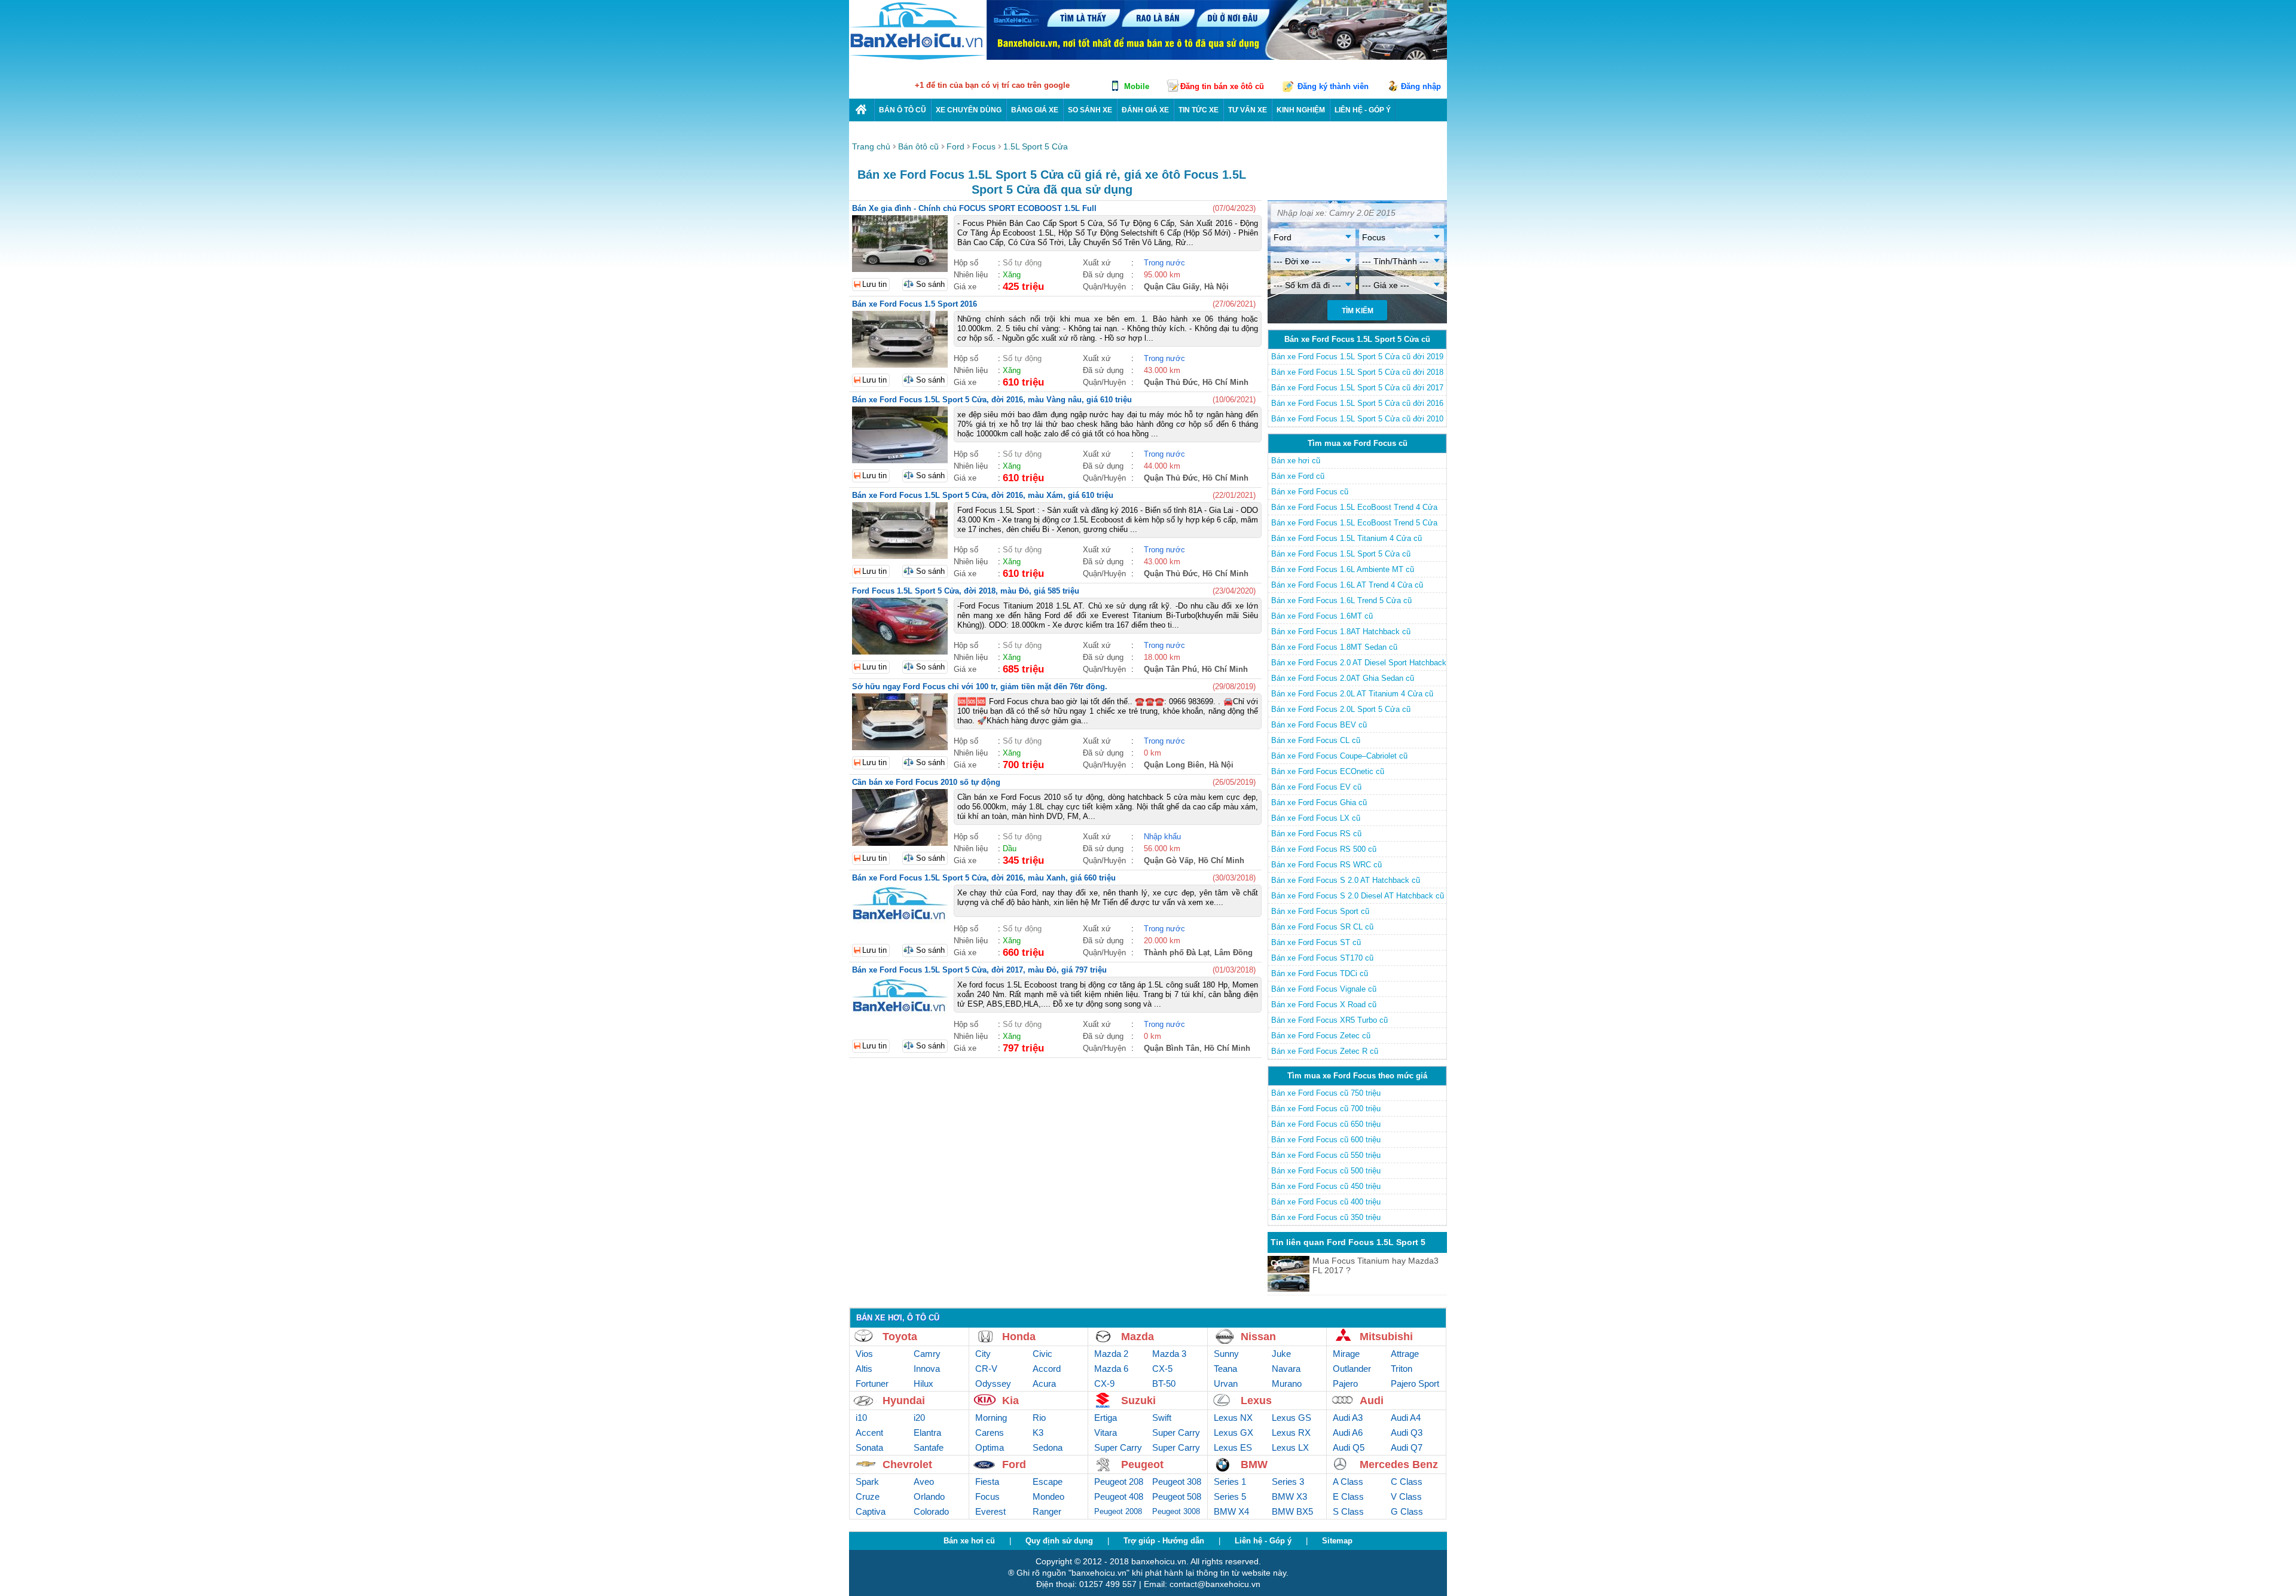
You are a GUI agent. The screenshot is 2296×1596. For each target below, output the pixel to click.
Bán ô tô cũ (903, 110)
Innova (927, 1369)
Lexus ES (1233, 1447)
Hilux (923, 1383)
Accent (869, 1433)
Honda (1019, 1337)
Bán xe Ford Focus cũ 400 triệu (1326, 1202)
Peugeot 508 (1177, 1496)
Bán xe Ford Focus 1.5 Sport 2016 (915, 304)
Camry (927, 1354)
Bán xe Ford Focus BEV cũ (1319, 725)
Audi (1372, 1401)
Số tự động (1022, 263)
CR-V (986, 1369)
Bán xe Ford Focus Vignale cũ (1324, 989)
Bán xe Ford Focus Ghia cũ (1319, 802)
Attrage (1405, 1354)
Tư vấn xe (1248, 110)
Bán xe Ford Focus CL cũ (1316, 740)
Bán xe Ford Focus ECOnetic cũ (1328, 771)
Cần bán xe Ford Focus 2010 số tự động (926, 782)
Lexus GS (1291, 1418)
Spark (867, 1482)
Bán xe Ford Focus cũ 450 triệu (1326, 1186)
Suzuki (1138, 1401)
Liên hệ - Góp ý (1263, 1541)
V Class (1406, 1496)
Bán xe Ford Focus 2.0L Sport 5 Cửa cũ (1341, 709)
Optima (990, 1447)
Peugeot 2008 (1118, 1511)
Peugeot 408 (1119, 1496)
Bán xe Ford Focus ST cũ (1316, 942)
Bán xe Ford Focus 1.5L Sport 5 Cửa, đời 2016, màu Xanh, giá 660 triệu (984, 878)
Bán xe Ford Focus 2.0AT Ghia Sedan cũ (1343, 678)
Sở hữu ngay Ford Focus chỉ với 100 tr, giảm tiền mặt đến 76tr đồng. (980, 687)
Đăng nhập (1421, 86)
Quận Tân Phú (1170, 669)
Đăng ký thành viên (1333, 86)
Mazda (1138, 1337)
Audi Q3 (1407, 1433)
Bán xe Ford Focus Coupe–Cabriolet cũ (1339, 756)
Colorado (931, 1511)
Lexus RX (1291, 1433)
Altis (864, 1369)
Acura (1044, 1383)
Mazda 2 (1111, 1354)
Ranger (1047, 1511)
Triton (1402, 1369)
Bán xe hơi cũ (1296, 461)
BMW (1254, 1464)
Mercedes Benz (1399, 1464)
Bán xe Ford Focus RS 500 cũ (1324, 849)
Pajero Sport (1415, 1383)
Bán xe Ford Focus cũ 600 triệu (1326, 1140)
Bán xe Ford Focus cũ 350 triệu (1326, 1217)
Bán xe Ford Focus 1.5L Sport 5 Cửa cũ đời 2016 (1357, 403)
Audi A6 (1348, 1433)
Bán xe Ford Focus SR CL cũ (1322, 927)
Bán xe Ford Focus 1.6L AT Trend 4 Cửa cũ (1347, 585)
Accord (1047, 1369)
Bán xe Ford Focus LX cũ (1316, 818)
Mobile (1137, 86)
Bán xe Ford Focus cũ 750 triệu (1326, 1093)
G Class (1407, 1511)
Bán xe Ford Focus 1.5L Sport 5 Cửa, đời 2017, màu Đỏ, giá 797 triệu (979, 970)
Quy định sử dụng (1059, 1541)
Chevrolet (907, 1464)
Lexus (1256, 1401)
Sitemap (1337, 1541)
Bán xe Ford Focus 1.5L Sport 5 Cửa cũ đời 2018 (1357, 372)
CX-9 (1104, 1383)
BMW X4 (1231, 1511)
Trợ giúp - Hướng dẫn (1164, 1541)
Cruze (868, 1496)
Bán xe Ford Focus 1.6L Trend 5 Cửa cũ (1341, 600)
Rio (1039, 1418)
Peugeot (1142, 1464)
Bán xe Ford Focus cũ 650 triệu (1326, 1124)
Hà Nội (1216, 287)
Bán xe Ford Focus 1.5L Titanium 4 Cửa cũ (1347, 538)
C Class (1407, 1482)
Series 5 (1230, 1496)
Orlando (929, 1496)
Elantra (927, 1433)
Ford (1014, 1464)
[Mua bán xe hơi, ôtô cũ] (918, 58)
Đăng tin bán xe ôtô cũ (1222, 86)
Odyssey (993, 1383)
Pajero (1345, 1383)
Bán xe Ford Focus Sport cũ (1320, 911)
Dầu (1010, 849)
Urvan (1226, 1383)
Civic (1042, 1354)
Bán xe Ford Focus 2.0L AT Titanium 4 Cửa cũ (1352, 694)
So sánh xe (1090, 110)
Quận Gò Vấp (1169, 860)
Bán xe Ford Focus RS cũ (1316, 834)
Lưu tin (874, 284)
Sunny (1226, 1354)
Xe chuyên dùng (969, 110)
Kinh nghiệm (1301, 110)
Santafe (929, 1447)
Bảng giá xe (1035, 110)
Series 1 (1230, 1482)
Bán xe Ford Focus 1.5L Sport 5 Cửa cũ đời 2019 (1357, 357)
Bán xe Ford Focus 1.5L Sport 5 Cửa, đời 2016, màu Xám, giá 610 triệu (983, 495)
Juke (1281, 1354)
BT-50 (1164, 1383)
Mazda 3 (1169, 1354)
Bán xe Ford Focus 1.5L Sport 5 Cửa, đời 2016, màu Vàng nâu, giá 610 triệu (992, 400)
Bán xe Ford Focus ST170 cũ (1322, 958)
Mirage (1346, 1354)
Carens (990, 1433)
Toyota (900, 1337)
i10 (861, 1418)
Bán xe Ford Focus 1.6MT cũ (1322, 616)
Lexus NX (1233, 1418)
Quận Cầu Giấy (1172, 287)
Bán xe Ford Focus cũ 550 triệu (1326, 1155)
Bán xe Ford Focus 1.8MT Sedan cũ (1334, 647)
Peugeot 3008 (1176, 1511)
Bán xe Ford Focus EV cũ (1316, 787)
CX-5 (1162, 1369)
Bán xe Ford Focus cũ (1310, 492)
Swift (1162, 1418)
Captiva (871, 1511)
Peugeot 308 (1177, 1482)
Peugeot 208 (1119, 1482)
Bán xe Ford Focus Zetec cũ (1321, 1036)
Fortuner (872, 1383)
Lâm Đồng (1234, 953)
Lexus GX (1234, 1433)
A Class (1348, 1482)
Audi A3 (1348, 1418)
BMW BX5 (1292, 1511)
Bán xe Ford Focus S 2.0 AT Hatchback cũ (1346, 880)
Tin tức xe (1199, 110)
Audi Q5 (1349, 1447)
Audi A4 (1406, 1418)
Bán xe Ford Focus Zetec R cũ (1325, 1051)
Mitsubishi (1386, 1337)
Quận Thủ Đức (1171, 382)
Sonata (869, 1447)
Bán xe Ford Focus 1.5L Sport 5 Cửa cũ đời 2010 (1357, 419)
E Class (1348, 1496)
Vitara (1106, 1433)
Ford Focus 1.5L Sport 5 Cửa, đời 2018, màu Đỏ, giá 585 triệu (966, 591)
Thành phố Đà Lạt (1177, 953)
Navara (1286, 1369)
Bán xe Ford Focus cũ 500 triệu (1326, 1171)
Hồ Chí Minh (1225, 382)
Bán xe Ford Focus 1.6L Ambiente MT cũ (1343, 569)
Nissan (1258, 1337)
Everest (990, 1511)
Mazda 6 (1111, 1369)
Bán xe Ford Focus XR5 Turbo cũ (1329, 1020)
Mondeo (1048, 1496)
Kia (1010, 1401)
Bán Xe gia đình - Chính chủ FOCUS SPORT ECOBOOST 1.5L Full (974, 208)
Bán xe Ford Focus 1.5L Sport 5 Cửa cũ (1341, 554)
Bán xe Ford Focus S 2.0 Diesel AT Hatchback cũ (1358, 896)
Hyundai (904, 1401)
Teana (1225, 1369)
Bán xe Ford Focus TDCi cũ (1320, 973)
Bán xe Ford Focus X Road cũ (1324, 1005)
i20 (919, 1418)
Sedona (1048, 1447)
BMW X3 (1289, 1496)
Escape (1048, 1482)
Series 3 (1288, 1482)
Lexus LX (1290, 1447)
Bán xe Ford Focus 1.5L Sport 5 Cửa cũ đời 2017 (1357, 388)
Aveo (924, 1482)
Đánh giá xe (1145, 110)
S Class (1348, 1511)
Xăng (1012, 275)
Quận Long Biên (1174, 765)
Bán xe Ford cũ (1298, 476)
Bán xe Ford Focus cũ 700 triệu (1326, 1109)
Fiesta (987, 1482)
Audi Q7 (1407, 1447)
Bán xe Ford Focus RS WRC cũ (1326, 865)
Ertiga (1106, 1418)
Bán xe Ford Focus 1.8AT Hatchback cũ (1341, 632)
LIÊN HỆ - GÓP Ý (1363, 110)
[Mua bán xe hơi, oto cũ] (862, 110)
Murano (1287, 1383)
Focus (987, 1496)
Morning (991, 1418)
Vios (864, 1354)
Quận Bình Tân (1172, 1048)
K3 (1038, 1433)
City (983, 1354)
